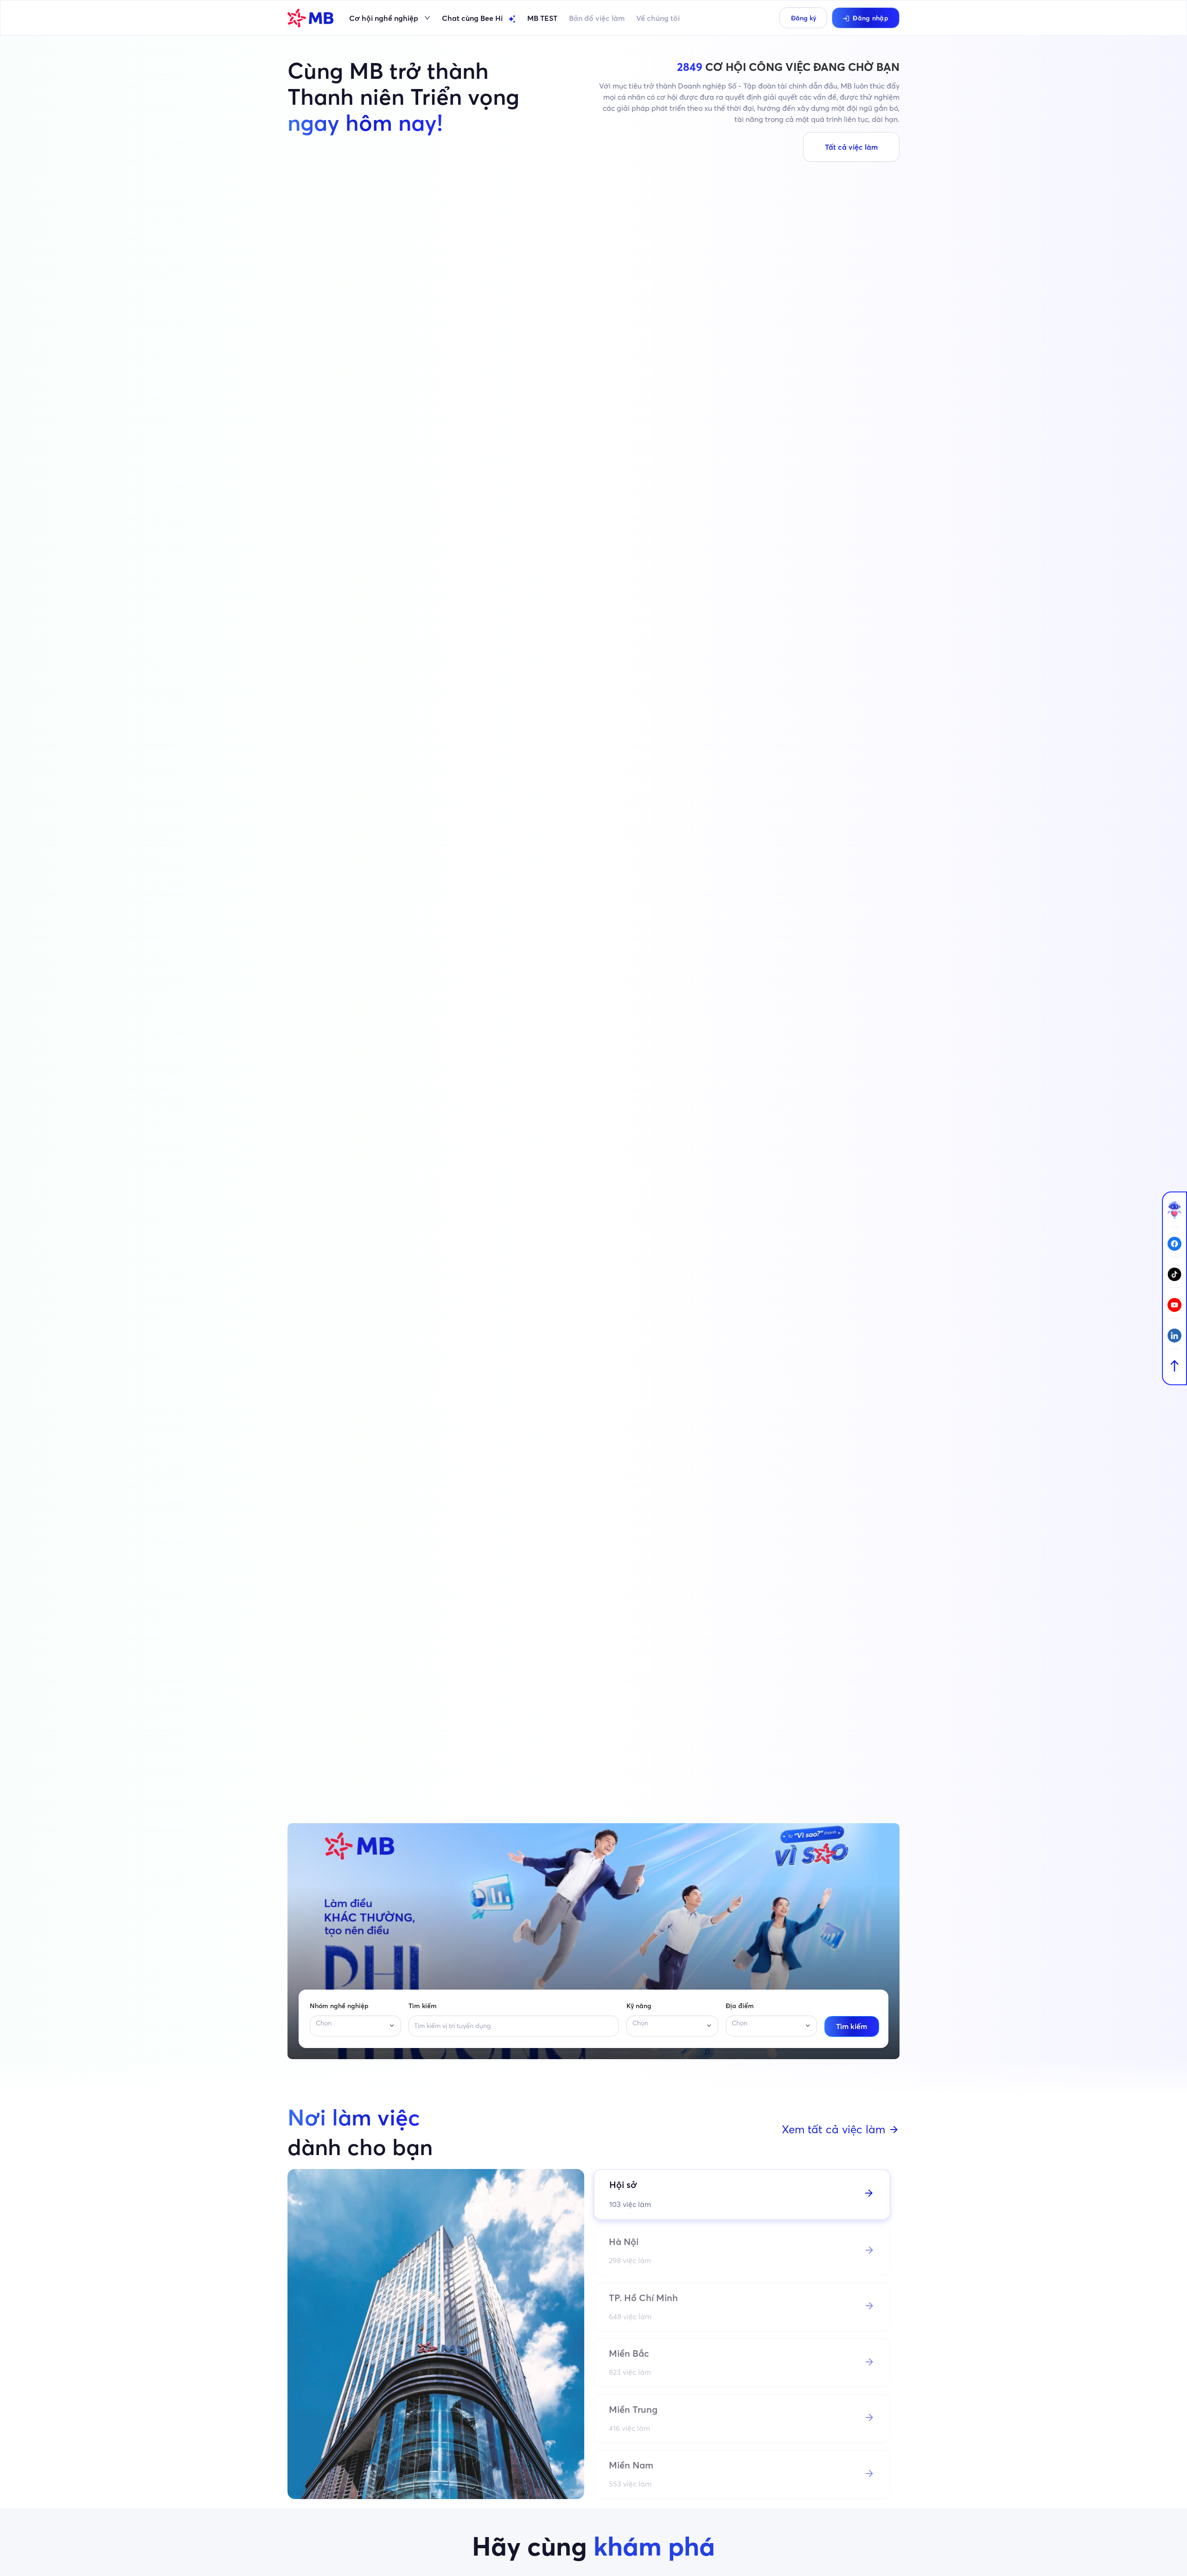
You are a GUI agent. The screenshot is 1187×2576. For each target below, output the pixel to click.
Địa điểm (740, 2006)
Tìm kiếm (423, 2006)
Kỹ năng (639, 2006)
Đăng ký (804, 18)
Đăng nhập (871, 18)
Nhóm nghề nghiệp (339, 2006)
